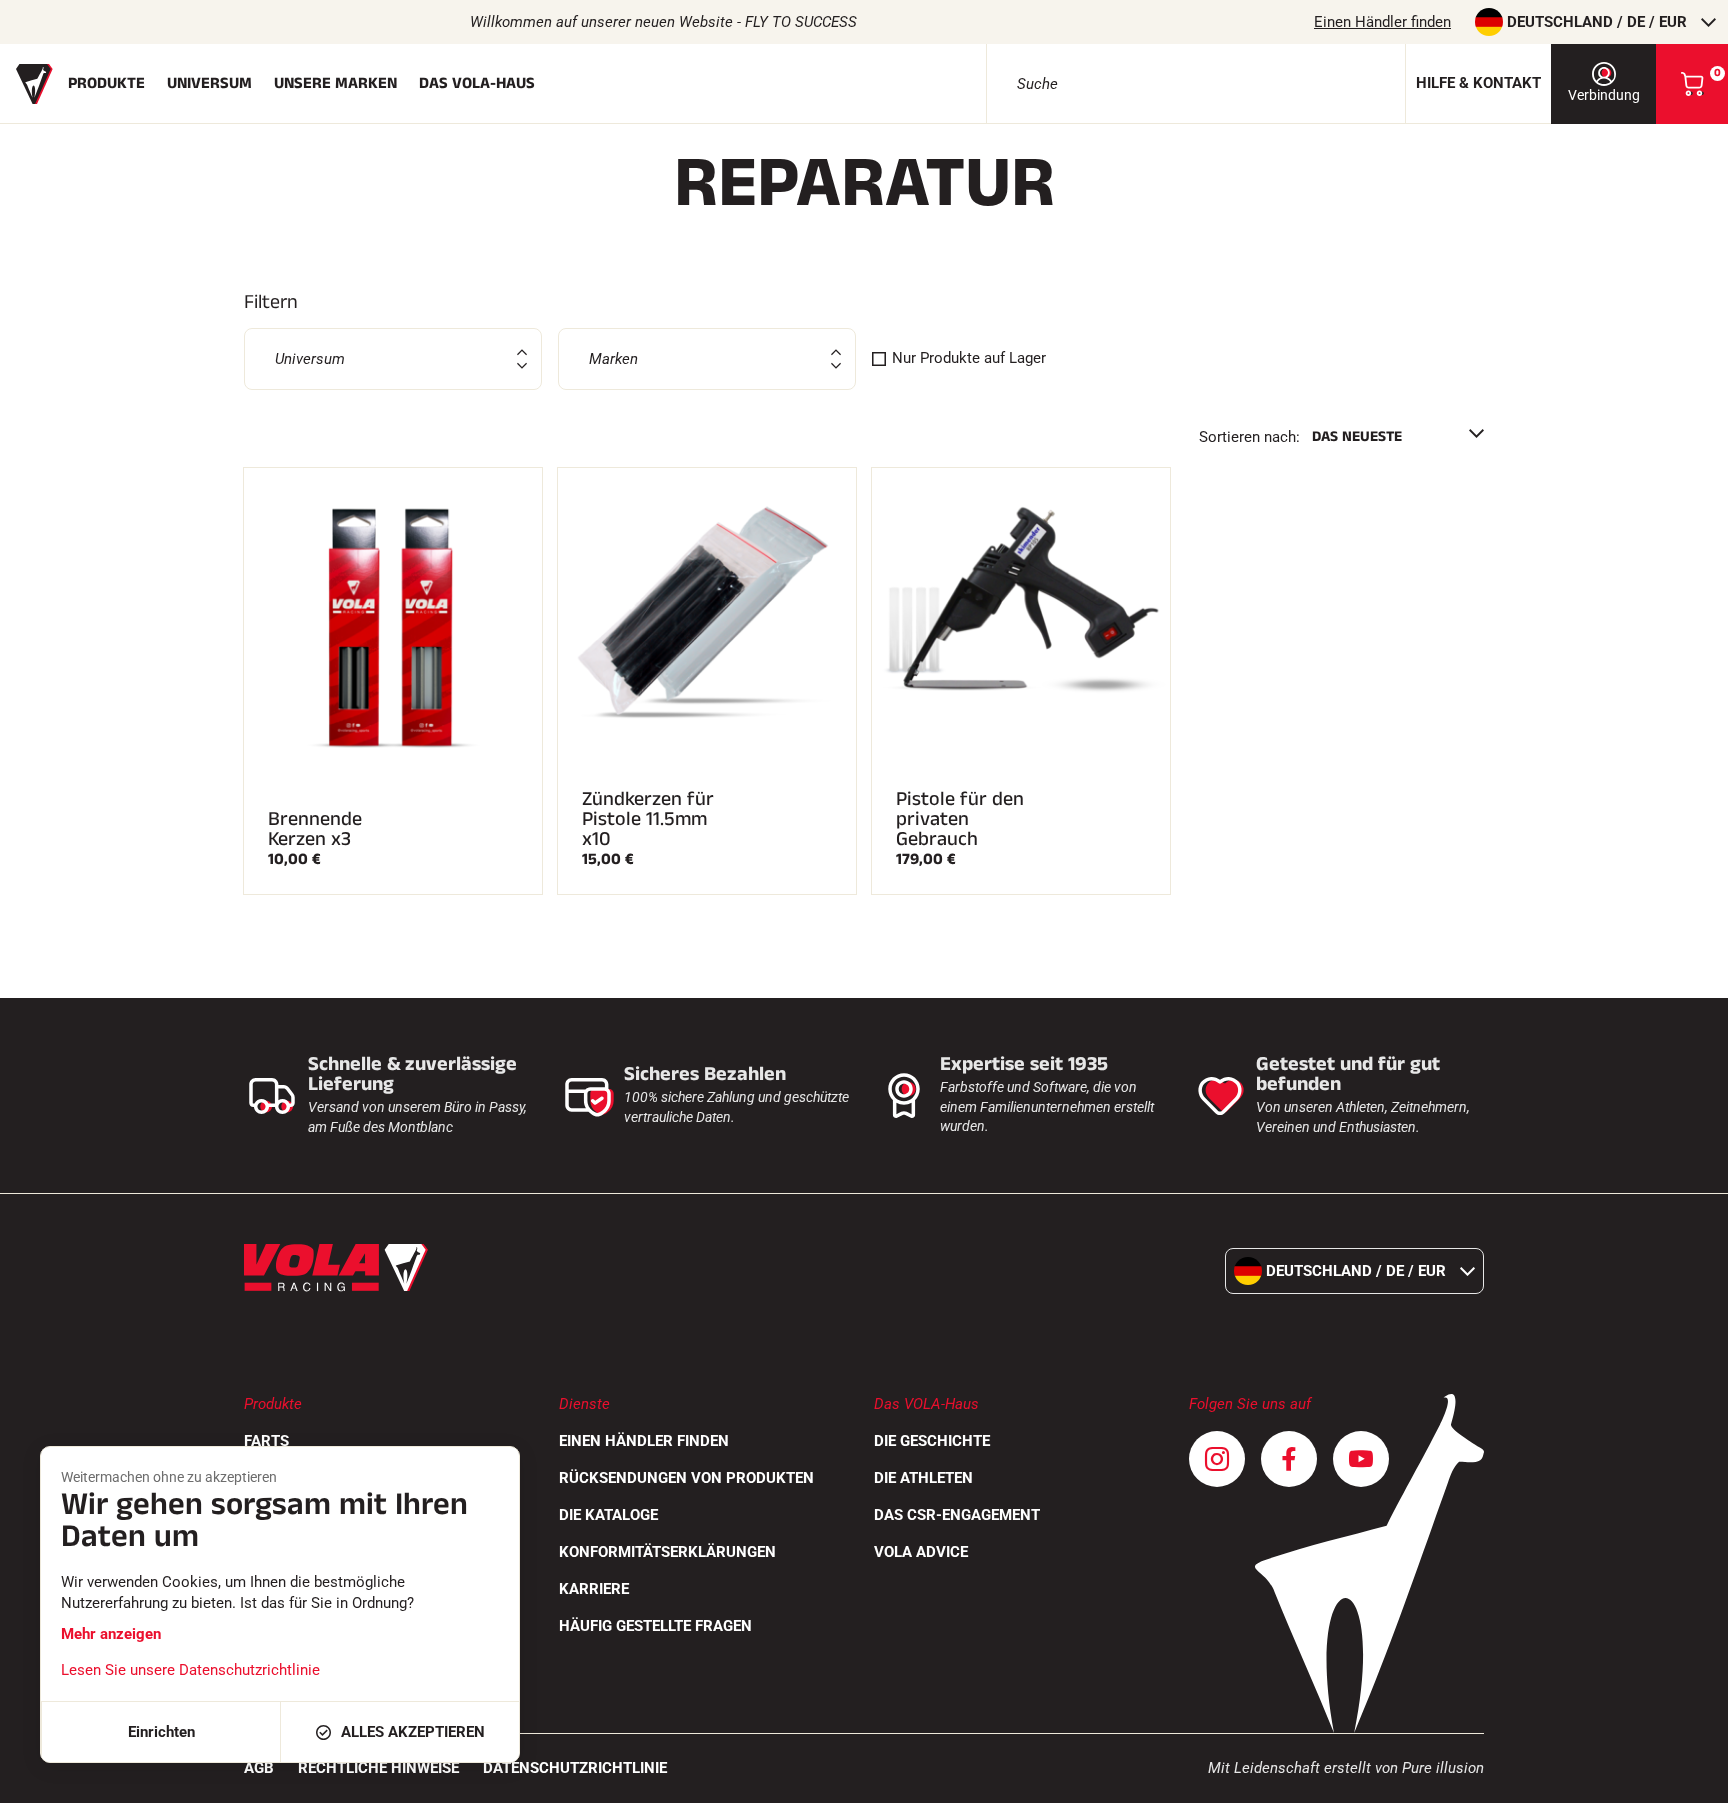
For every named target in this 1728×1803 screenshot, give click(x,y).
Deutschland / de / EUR (1597, 22)
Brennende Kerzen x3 (315, 829)
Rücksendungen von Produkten (686, 1478)
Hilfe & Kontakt (1478, 83)
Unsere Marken (335, 83)
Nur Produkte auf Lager (969, 358)
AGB (259, 1768)
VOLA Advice (921, 1552)
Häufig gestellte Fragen (655, 1626)
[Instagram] (1217, 1459)
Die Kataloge (608, 1515)
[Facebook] (1289, 1459)
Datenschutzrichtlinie (575, 1768)
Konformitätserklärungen (667, 1552)
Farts (266, 1441)
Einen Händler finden (1382, 22)
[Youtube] (1361, 1459)
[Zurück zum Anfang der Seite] (1688, 1778)
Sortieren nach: (1249, 437)
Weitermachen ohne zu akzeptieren (169, 1477)
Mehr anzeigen (111, 1634)
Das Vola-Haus (477, 83)
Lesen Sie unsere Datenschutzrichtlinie (190, 1670)
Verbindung (1604, 95)
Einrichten (161, 1732)
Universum (209, 83)
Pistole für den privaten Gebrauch (960, 819)
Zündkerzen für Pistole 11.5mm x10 (648, 819)
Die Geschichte (932, 1441)
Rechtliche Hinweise (378, 1768)
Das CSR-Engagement (957, 1515)
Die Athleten (923, 1478)
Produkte (106, 83)
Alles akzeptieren (413, 1732)
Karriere (594, 1589)
